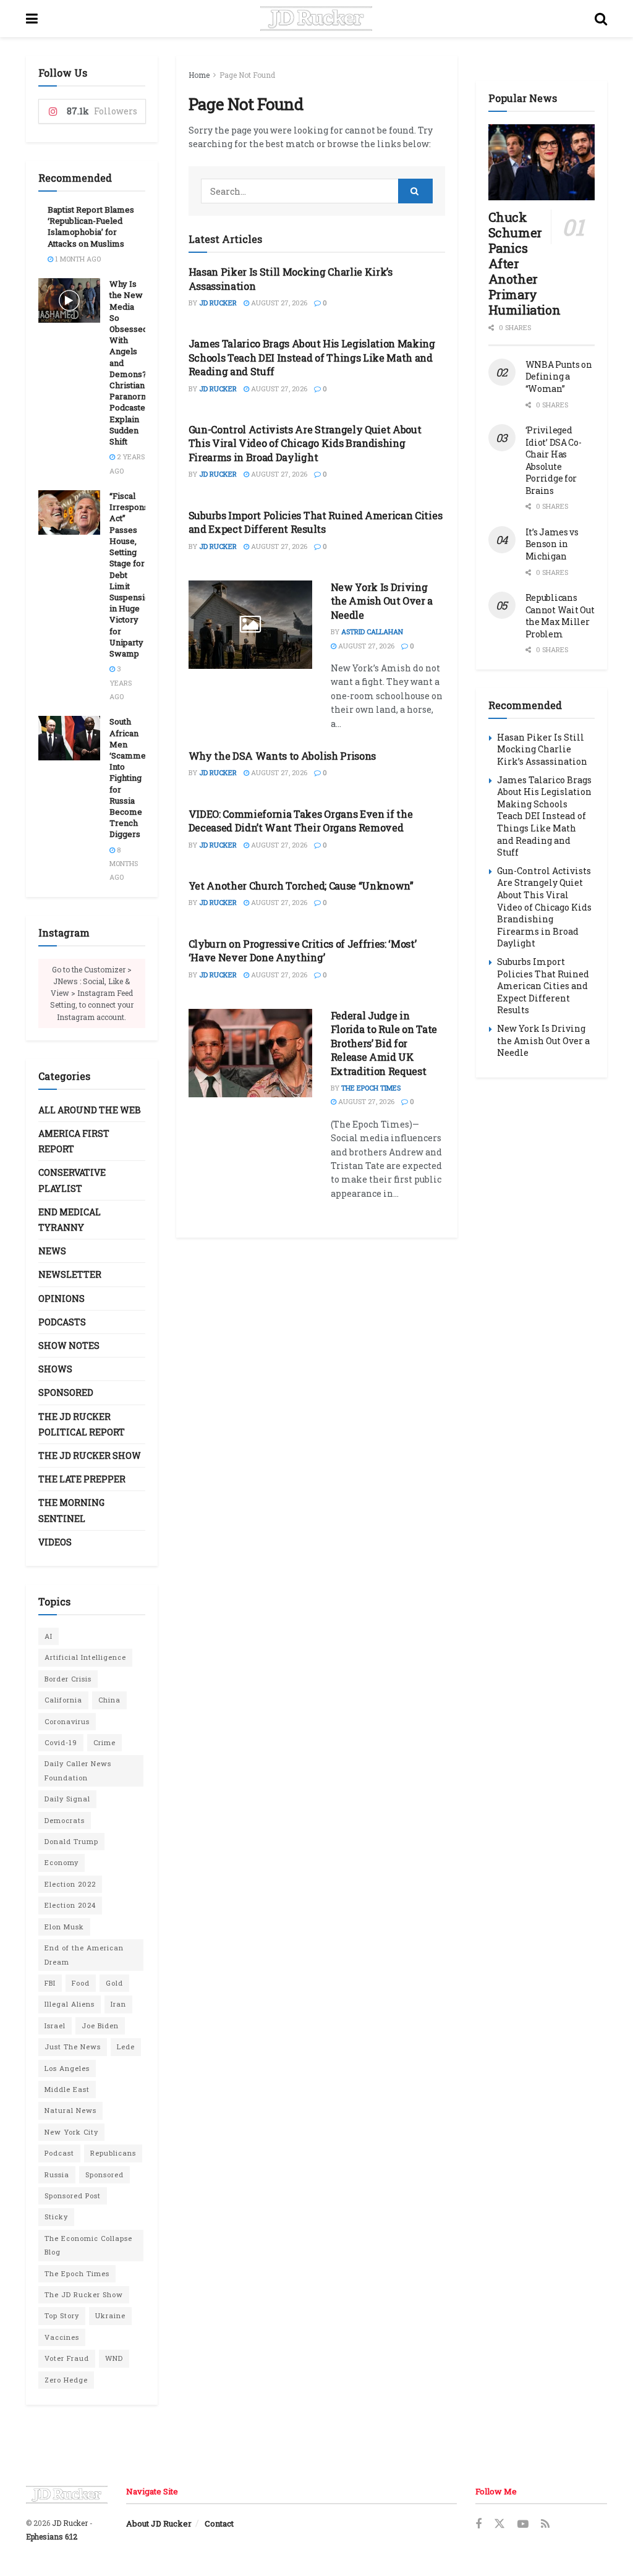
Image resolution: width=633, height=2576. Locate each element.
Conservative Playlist (72, 1180)
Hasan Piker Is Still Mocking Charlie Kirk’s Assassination (542, 749)
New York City (71, 2132)
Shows (55, 1369)
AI (49, 1636)
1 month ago (77, 259)
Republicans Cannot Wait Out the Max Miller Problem (560, 616)
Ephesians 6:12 (52, 2536)
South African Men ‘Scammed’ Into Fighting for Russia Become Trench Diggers (131, 778)
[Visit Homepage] (316, 19)
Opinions (62, 1299)
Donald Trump (71, 1841)
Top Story (62, 2315)
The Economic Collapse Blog (88, 2245)
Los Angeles (67, 2068)
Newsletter (70, 1274)
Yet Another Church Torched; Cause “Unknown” (301, 886)
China (109, 1700)
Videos (55, 1542)
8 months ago (124, 864)
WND (114, 2358)
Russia (57, 2174)
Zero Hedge (66, 2380)
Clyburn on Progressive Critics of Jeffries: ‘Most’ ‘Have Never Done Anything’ (303, 950)
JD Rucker (218, 303)
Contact (219, 2523)
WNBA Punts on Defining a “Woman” (559, 376)
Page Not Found (247, 75)
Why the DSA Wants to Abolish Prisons (282, 756)
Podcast (59, 2153)
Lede (126, 2047)
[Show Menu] (32, 19)
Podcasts (62, 1322)
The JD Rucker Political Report (82, 1424)
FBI (50, 1983)
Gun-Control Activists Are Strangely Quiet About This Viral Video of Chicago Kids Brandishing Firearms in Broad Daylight (305, 443)
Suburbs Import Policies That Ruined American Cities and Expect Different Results (316, 522)
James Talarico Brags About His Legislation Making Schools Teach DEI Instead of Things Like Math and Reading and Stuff (312, 357)
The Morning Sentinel (71, 1510)
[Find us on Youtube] (523, 2524)
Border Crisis (68, 1679)
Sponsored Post (73, 2196)
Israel (55, 2026)
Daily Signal (67, 1799)
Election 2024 (70, 1905)
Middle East (67, 2089)
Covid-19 (61, 1742)
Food (81, 1983)
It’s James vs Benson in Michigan (552, 544)
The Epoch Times (371, 1088)
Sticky (56, 2217)
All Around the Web (90, 1110)
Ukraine (110, 2315)
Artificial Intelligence (85, 1657)
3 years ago (121, 682)
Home (199, 75)
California (63, 1700)
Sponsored (66, 1392)
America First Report (74, 1141)
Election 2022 (70, 1884)
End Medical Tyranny (70, 1220)
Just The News (73, 2047)
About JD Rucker (159, 2523)
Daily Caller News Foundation (78, 1770)
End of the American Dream (84, 1954)
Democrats (65, 1820)
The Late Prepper (82, 1479)
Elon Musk (64, 1927)
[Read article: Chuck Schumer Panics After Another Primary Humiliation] (542, 162)
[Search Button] (601, 19)
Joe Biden (100, 2026)
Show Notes (69, 1345)
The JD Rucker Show (90, 1456)
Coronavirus (67, 1721)
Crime (104, 1742)
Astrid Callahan (372, 631)
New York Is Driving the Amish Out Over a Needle (382, 601)
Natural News (70, 2110)
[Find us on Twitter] (499, 2524)
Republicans (113, 2153)
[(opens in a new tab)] (250, 1053)
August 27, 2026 (278, 303)
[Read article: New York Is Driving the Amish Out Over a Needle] (250, 625)
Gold (114, 1983)
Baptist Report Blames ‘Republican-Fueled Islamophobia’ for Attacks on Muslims (91, 227)
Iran (118, 2004)
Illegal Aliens (70, 2004)
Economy (62, 1862)
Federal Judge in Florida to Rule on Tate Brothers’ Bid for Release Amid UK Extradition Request (384, 1043)
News (52, 1251)
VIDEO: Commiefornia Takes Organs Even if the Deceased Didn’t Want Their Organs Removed (301, 821)
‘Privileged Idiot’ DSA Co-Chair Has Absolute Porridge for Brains (554, 460)
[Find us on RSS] (545, 2524)
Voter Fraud (67, 2358)
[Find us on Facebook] (478, 2524)
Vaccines (62, 2337)
